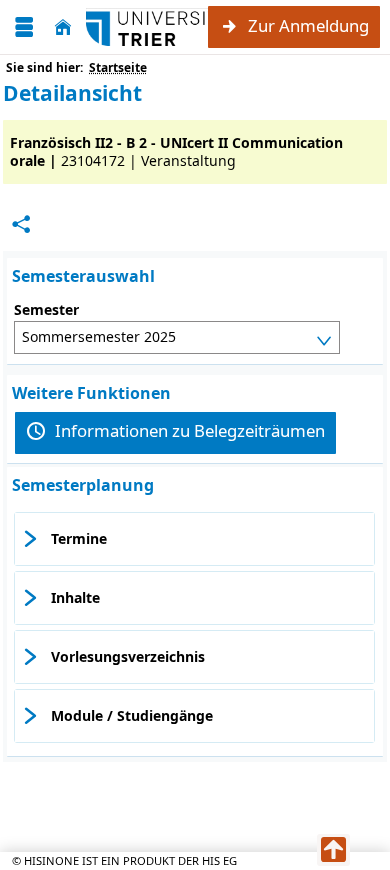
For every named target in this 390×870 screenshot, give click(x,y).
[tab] (194, 539)
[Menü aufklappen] (24, 27)
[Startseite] (63, 27)
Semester (46, 310)
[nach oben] (333, 850)
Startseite (118, 67)
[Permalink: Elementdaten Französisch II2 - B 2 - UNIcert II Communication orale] (21, 224)
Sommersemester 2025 (99, 336)
